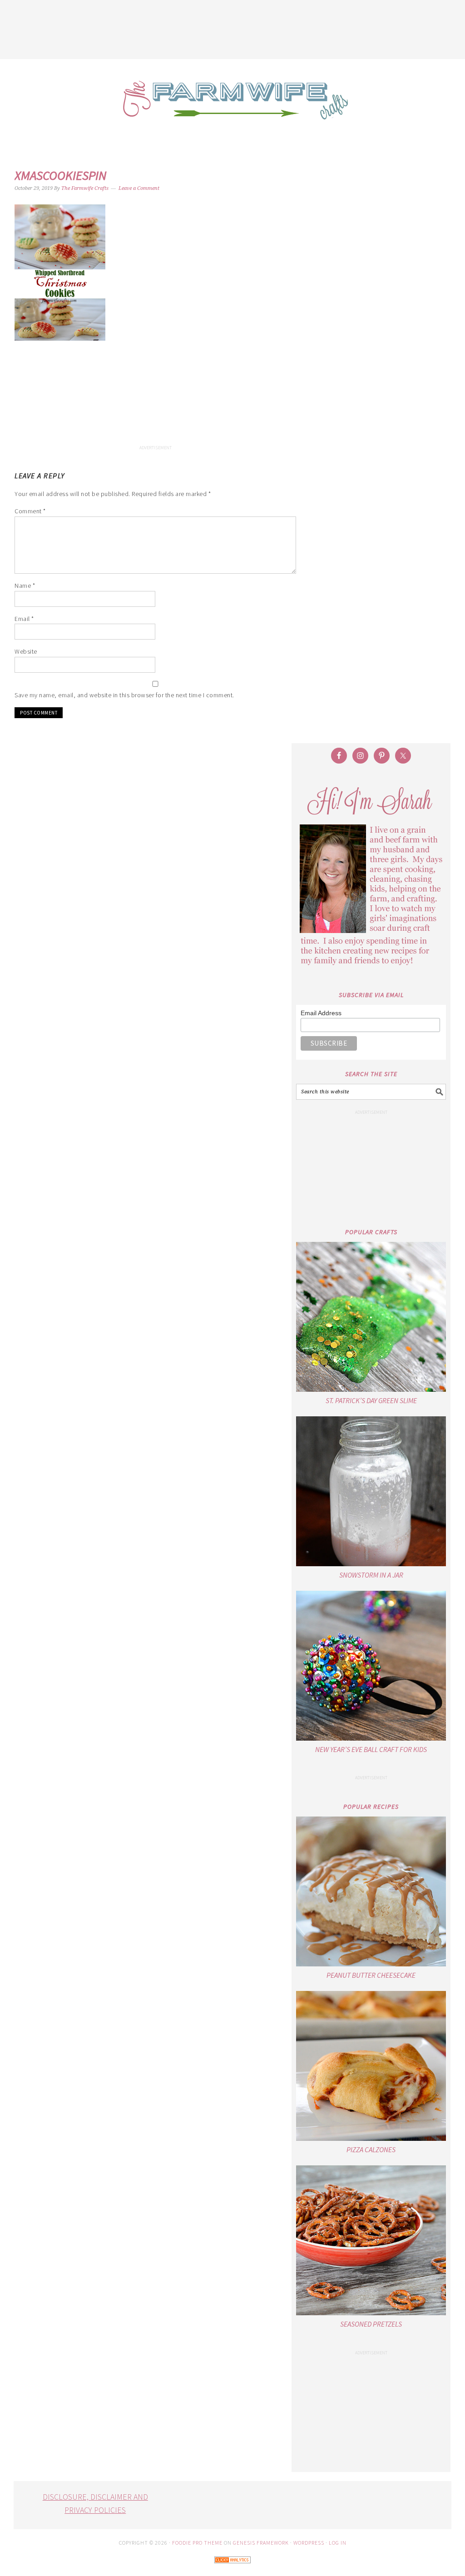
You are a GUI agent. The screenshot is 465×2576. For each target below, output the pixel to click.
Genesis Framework (261, 2543)
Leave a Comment (139, 188)
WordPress (309, 2543)
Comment (30, 511)
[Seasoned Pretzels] (371, 2240)
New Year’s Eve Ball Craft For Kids (371, 1749)
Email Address (321, 1013)
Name (25, 586)
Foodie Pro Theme (197, 2543)
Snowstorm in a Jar (371, 1575)
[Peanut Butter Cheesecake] (371, 1891)
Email (24, 619)
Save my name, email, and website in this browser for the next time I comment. (124, 695)
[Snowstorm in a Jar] (371, 1491)
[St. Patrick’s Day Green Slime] (371, 1317)
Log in (338, 2543)
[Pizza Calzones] (371, 2066)
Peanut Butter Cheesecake (371, 1975)
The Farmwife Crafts (232, 107)
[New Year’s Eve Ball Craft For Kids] (371, 1666)
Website (26, 651)
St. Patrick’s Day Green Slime (371, 1400)
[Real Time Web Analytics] (232, 2569)
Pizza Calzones (371, 2149)
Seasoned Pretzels (371, 2324)
